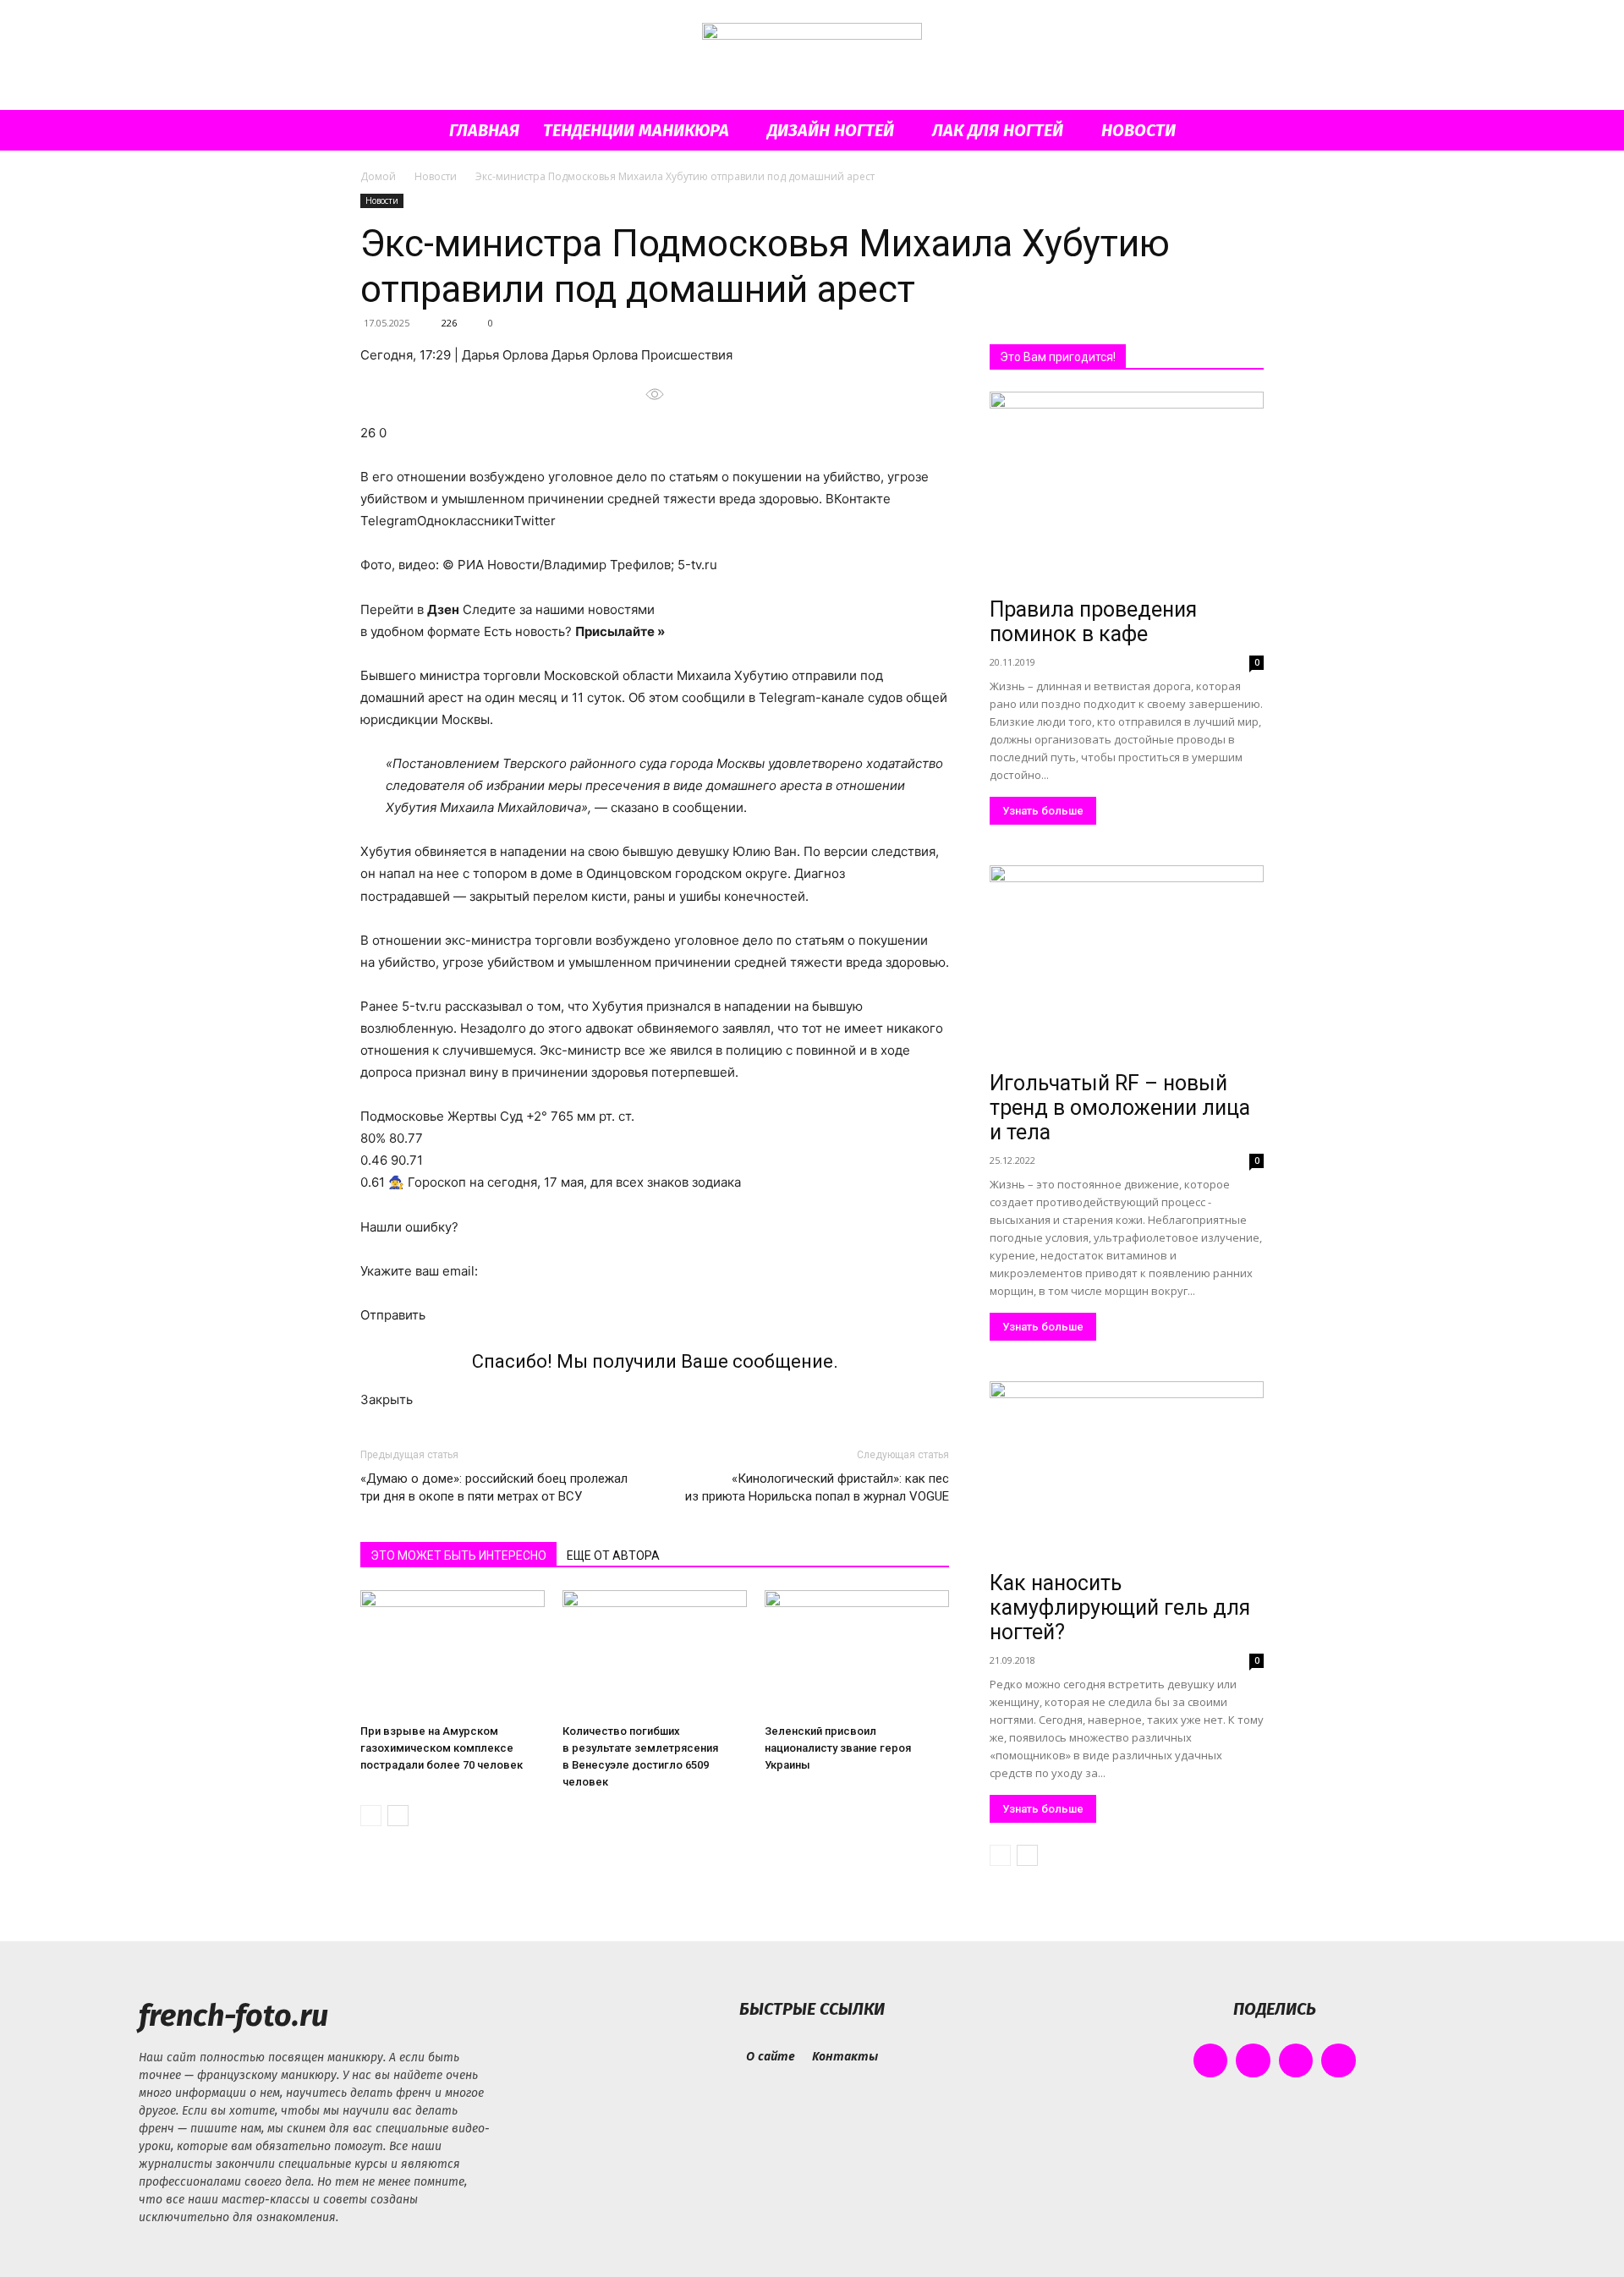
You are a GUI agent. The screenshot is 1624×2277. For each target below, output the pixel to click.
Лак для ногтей (998, 130)
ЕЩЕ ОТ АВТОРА (613, 1555)
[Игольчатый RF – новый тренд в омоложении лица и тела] (1127, 965)
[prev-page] (371, 1816)
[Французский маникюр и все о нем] (812, 56)
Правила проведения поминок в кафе (1093, 622)
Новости (1138, 130)
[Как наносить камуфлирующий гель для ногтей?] (1127, 1473)
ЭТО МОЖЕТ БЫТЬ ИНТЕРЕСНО (458, 1555)
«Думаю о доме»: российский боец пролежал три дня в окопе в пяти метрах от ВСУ (494, 1487)
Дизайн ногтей (831, 130)
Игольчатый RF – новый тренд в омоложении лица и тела (1120, 1108)
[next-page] (398, 1816)
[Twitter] (1296, 2061)
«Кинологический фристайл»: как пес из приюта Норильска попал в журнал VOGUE (817, 1487)
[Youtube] (1339, 2061)
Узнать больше (1043, 811)
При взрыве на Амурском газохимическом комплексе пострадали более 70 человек (442, 1748)
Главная (484, 130)
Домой (378, 176)
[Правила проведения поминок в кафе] (1127, 491)
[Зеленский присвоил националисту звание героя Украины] (857, 1654)
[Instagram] (1253, 2061)
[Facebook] (1211, 2061)
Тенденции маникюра (636, 130)
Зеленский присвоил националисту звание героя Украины (838, 1748)
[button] (1243, 132)
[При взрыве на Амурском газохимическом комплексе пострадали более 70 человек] (453, 1654)
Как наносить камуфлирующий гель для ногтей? (1120, 1608)
